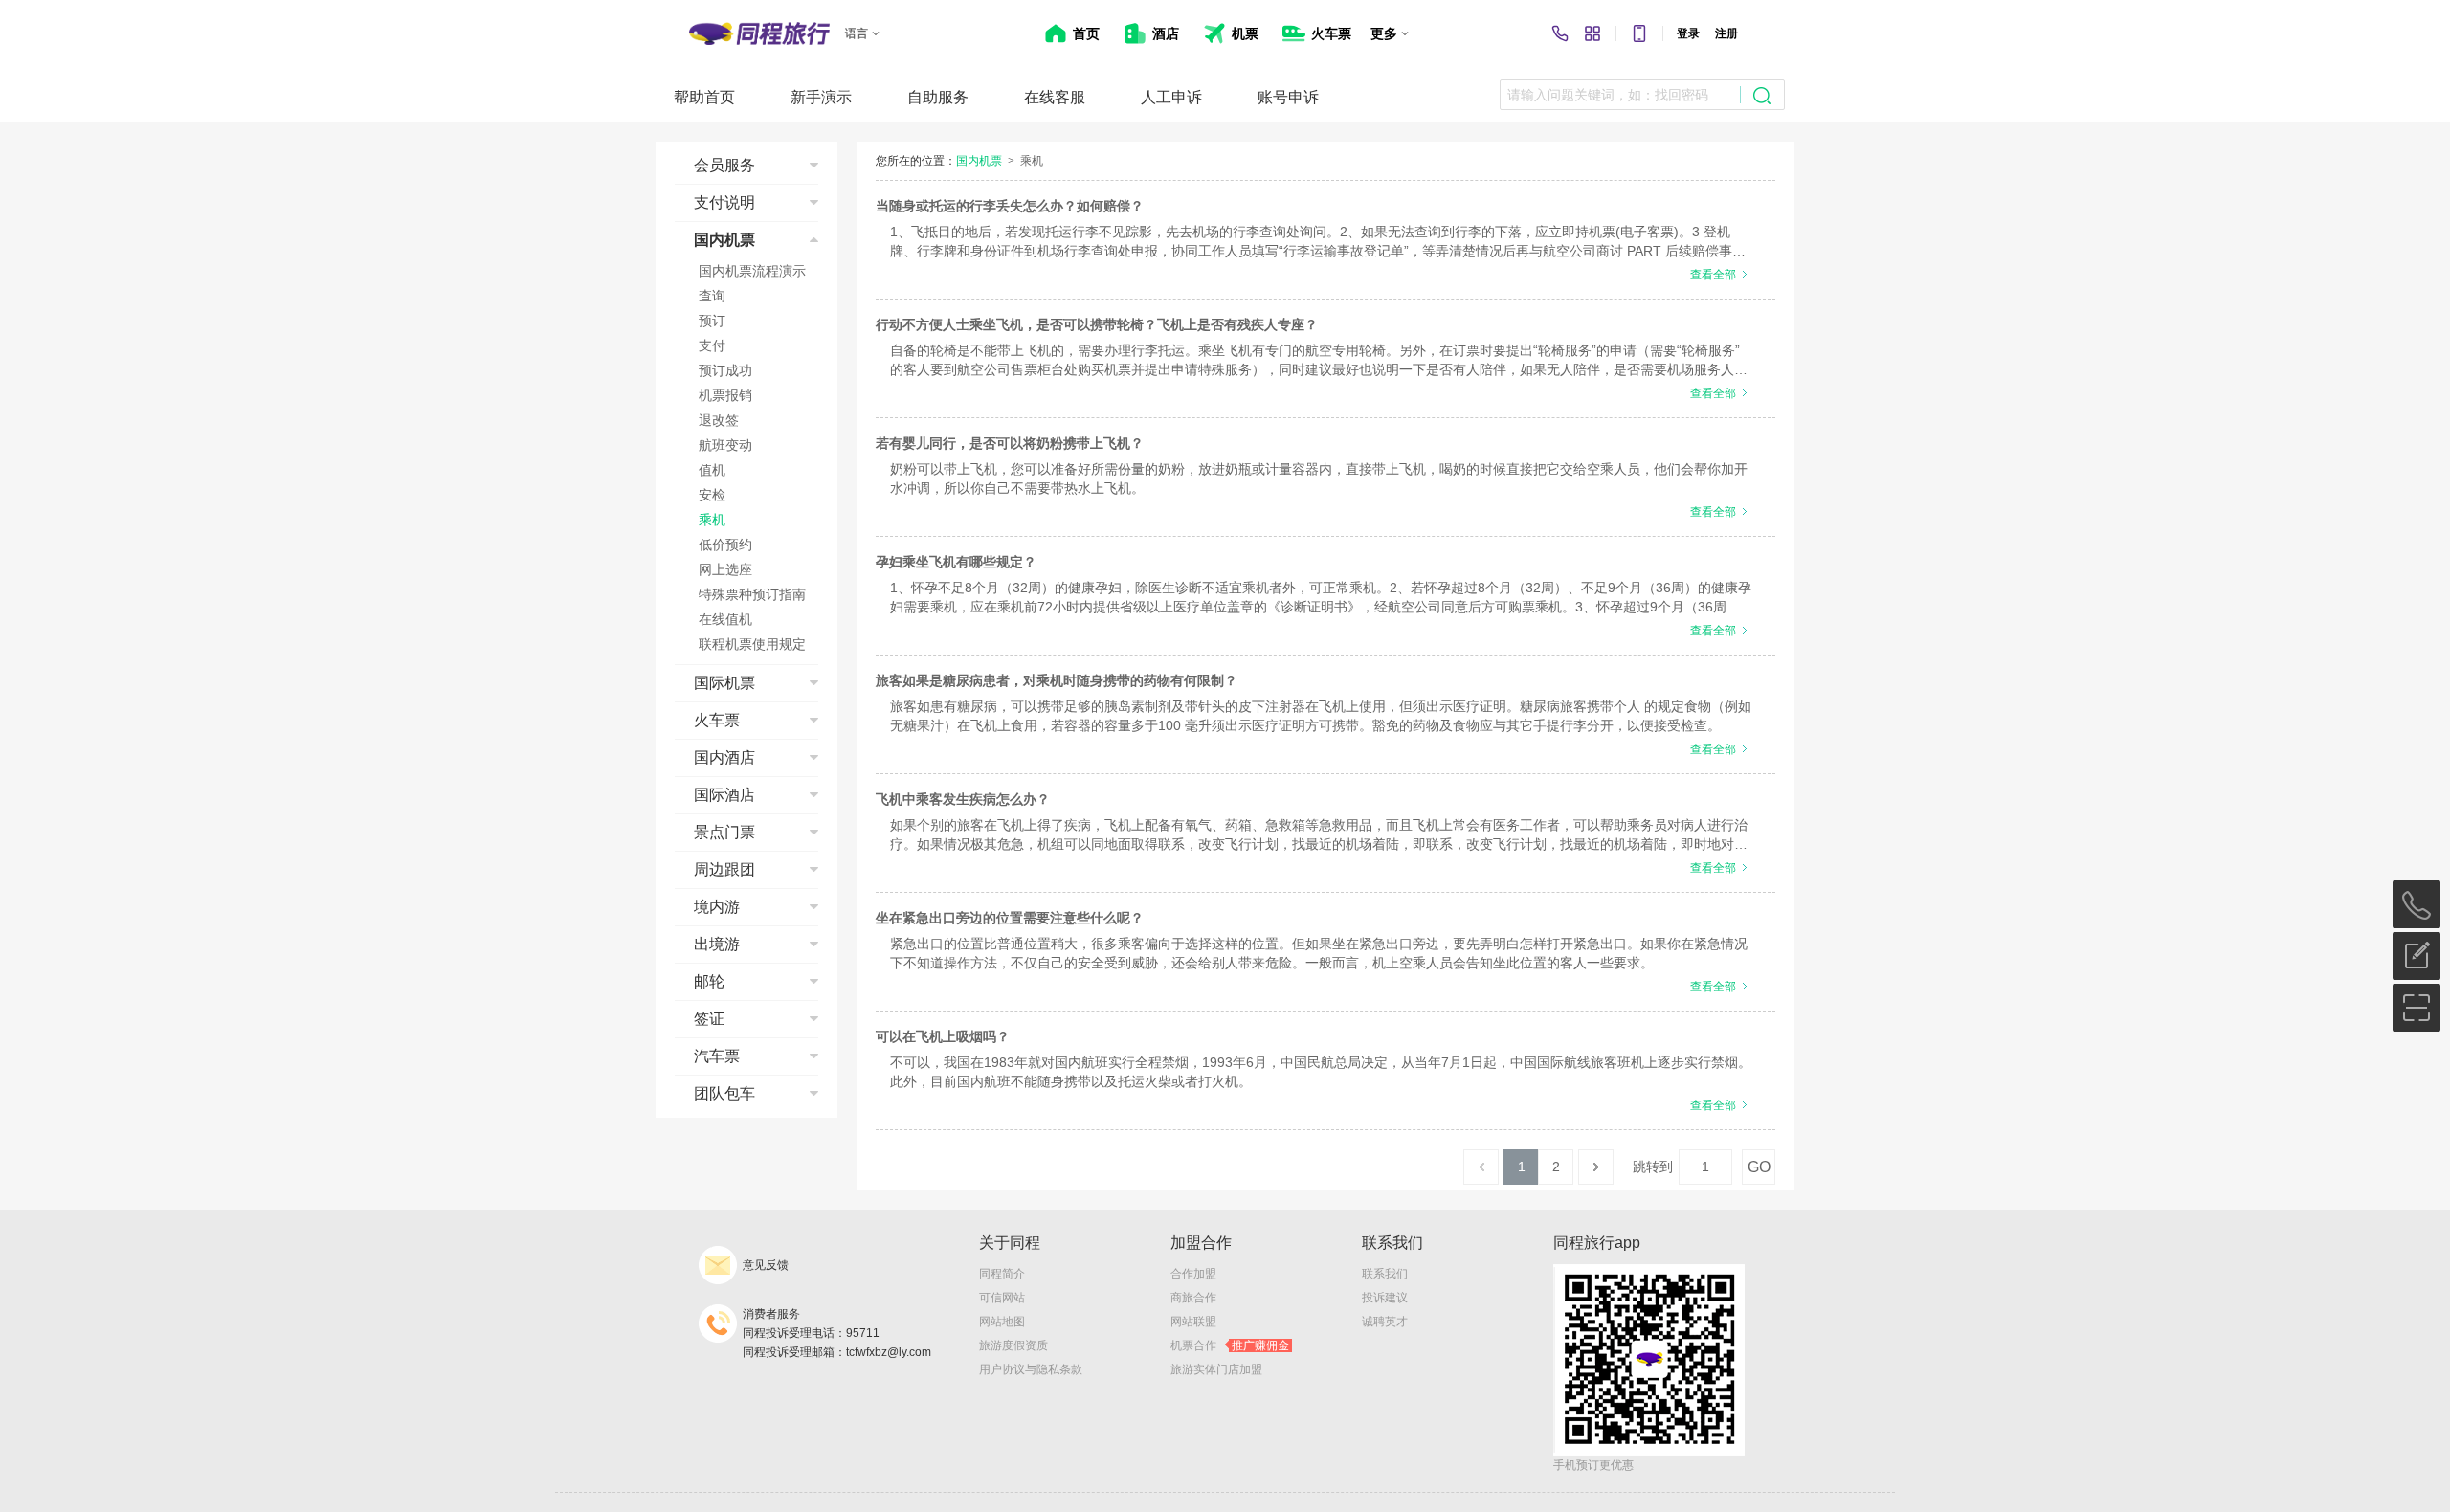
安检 (712, 495)
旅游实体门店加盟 (1216, 1369)
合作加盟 (1193, 1274)
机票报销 (725, 395)
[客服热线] (1560, 33)
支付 (712, 345)
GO (1759, 1167)
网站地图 (1002, 1322)
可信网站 (1002, 1298)
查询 (712, 296)
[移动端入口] (1639, 33)
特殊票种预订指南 (752, 594)
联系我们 (1385, 1274)
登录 (1688, 33)
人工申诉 (1171, 97)
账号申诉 (1288, 97)
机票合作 (1230, 1345)
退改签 (719, 420)
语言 (857, 33)
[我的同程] (1592, 33)
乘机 (712, 520)
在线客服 (1055, 97)
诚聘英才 (1385, 1322)
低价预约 (725, 545)
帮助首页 (704, 97)
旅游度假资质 (1013, 1345)
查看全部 (1713, 275)
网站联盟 (1193, 1322)
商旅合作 (1193, 1298)
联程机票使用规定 (752, 644)
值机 (712, 470)
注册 (1726, 33)
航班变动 (725, 445)
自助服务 (938, 97)
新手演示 (821, 97)
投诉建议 (1385, 1298)
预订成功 (725, 370)
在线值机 (725, 619)
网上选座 (725, 569)
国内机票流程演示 (752, 271)
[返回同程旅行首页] (759, 33)
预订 (712, 321)
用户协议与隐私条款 (1031, 1369)
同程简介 (1002, 1274)
